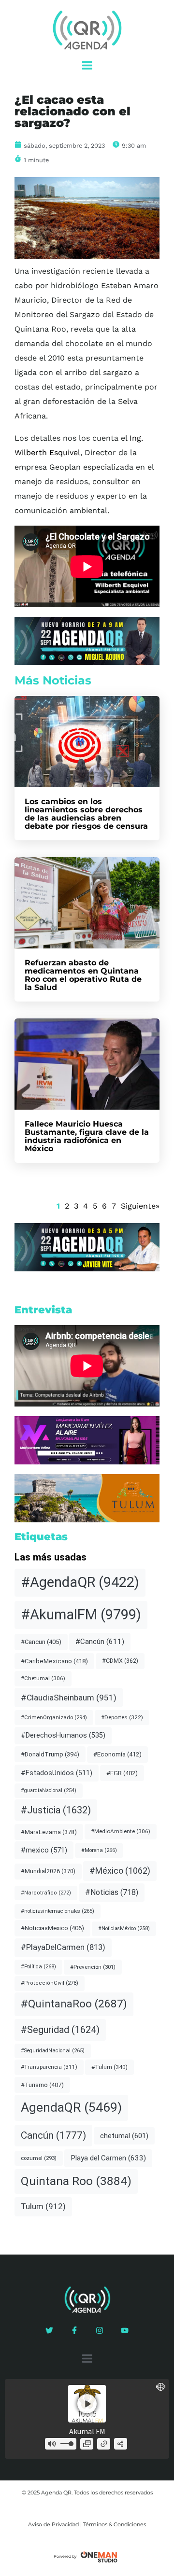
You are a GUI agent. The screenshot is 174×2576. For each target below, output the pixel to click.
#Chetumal (43, 1678)
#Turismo (42, 2085)
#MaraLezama (49, 1832)
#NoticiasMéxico (124, 1929)
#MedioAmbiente (121, 1831)
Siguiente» (140, 1206)
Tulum (43, 2206)
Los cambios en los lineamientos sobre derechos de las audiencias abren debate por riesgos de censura (86, 814)
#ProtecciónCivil (50, 1983)
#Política (38, 1967)
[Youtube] (125, 2330)
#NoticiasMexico (52, 1928)
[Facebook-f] (74, 2330)
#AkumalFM (81, 1615)
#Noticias (112, 1892)
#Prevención (93, 1967)
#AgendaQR (80, 1582)
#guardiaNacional (49, 1790)
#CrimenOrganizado (54, 1717)
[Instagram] (100, 2330)
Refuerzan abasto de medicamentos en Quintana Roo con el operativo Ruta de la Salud (83, 975)
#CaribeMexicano (54, 1661)
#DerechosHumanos (63, 1735)
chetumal (124, 2136)
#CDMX (120, 1661)
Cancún (53, 2135)
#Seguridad (60, 2030)
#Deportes (122, 1717)
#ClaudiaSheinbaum (69, 1698)
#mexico (44, 1850)
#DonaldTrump (50, 1754)
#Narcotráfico (46, 1893)
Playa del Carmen (108, 2158)
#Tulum (109, 2067)
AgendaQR (71, 2107)
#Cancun (41, 1642)
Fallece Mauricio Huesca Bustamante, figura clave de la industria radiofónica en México (87, 1136)
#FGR (122, 1773)
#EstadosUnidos (57, 1773)
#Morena (99, 1850)
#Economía (117, 1754)
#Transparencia (49, 2067)
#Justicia (56, 1810)
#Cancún (100, 1642)
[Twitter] (49, 2330)
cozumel (39, 2158)
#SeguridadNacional (53, 2051)
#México (120, 1871)
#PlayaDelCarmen (63, 1947)
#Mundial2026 (48, 1871)
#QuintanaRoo (74, 2004)
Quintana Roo (76, 2181)
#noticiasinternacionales (58, 1911)
